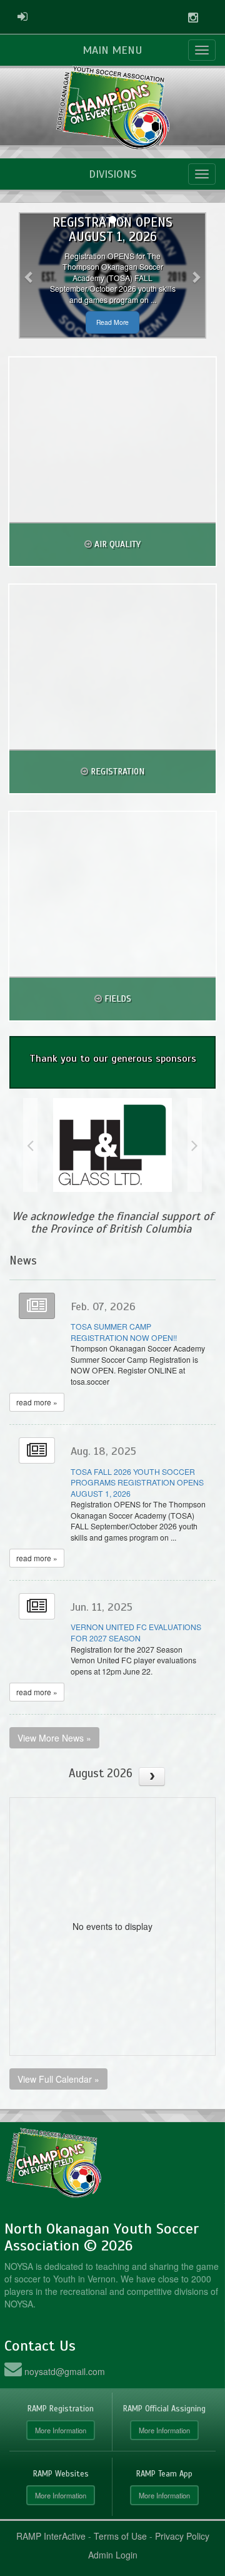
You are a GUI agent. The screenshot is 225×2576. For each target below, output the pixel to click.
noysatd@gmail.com (65, 2371)
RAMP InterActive (51, 2536)
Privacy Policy (182, 2536)
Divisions (112, 174)
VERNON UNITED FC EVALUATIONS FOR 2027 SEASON (136, 1632)
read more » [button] (37, 1402)
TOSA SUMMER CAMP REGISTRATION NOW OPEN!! (124, 1332)
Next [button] (195, 1145)
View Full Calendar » (58, 2079)
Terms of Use (120, 2536)
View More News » (54, 1738)
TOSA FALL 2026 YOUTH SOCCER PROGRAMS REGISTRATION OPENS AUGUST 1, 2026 (137, 1482)
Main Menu (112, 50)
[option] (112, 1145)
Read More (112, 322)
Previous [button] (30, 1145)
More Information (61, 2430)
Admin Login (113, 2555)
